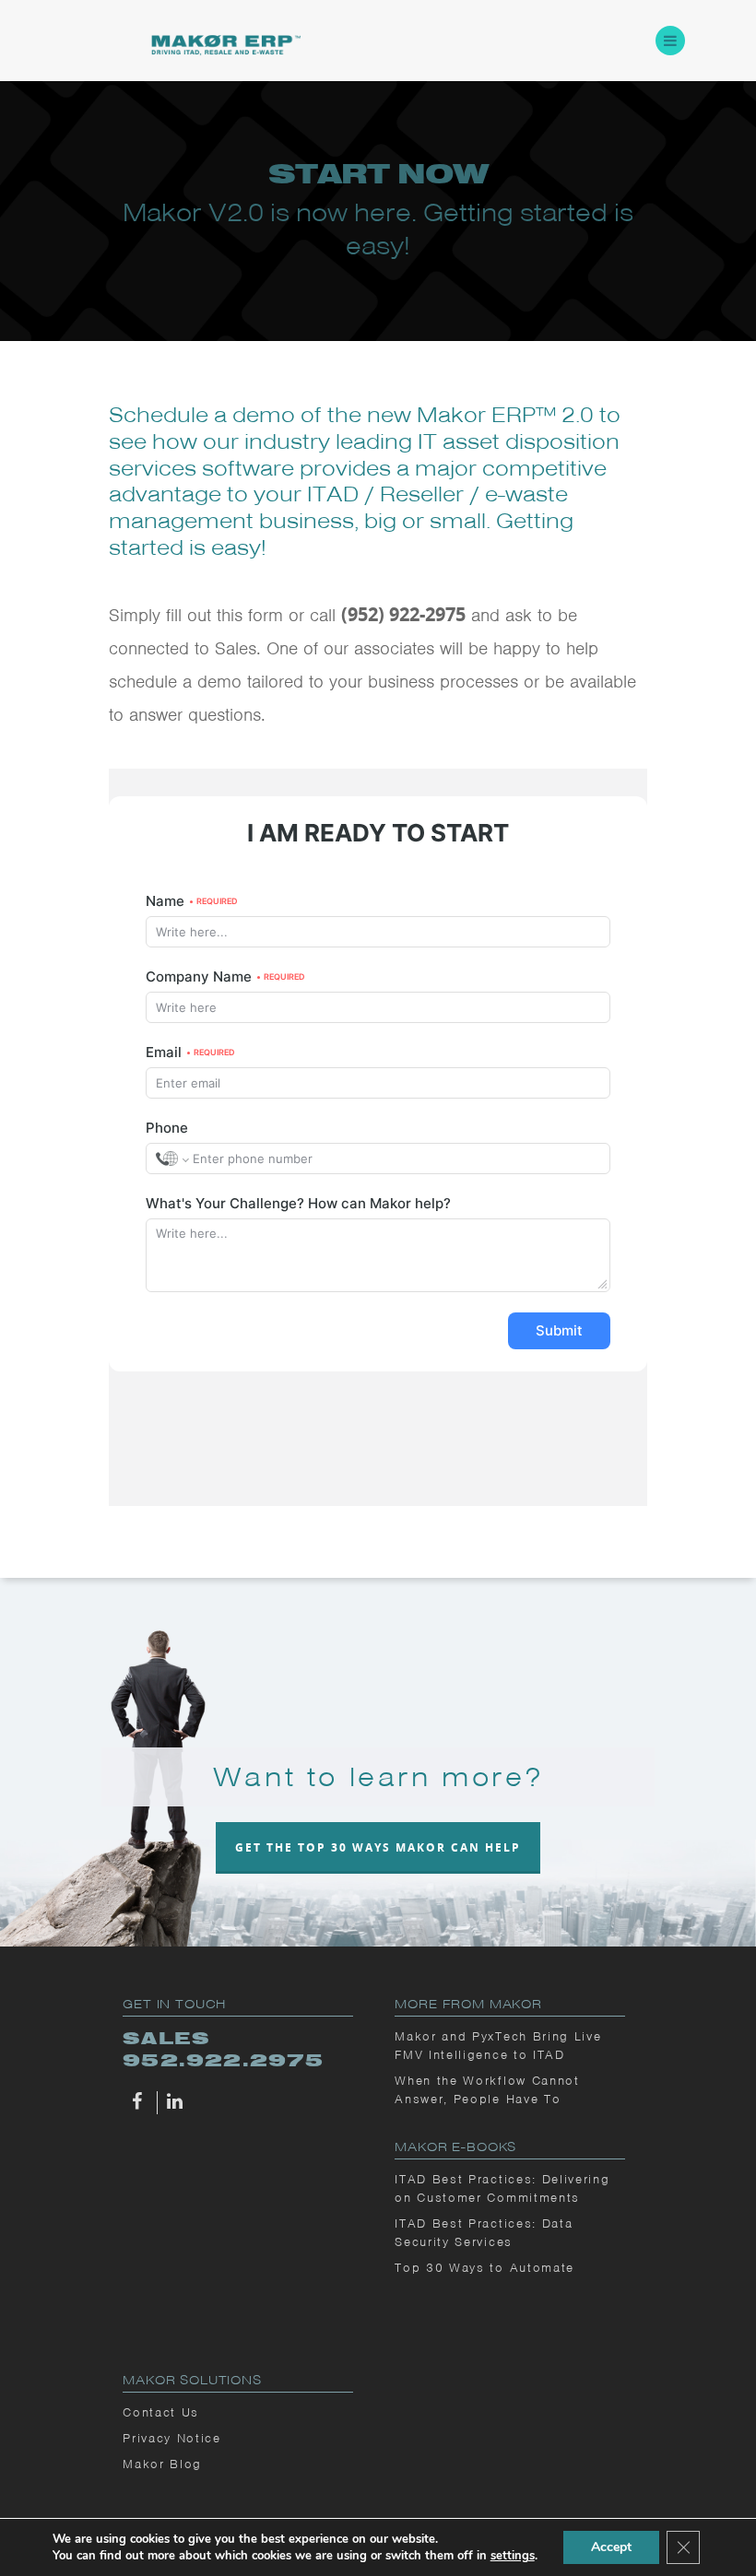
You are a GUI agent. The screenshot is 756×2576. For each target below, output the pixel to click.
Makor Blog (162, 2464)
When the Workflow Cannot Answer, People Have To (487, 2090)
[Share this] (140, 2103)
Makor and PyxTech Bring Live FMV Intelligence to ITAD (498, 2046)
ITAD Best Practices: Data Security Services (484, 2233)
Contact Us (161, 2412)
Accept (611, 2547)
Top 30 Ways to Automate (484, 2268)
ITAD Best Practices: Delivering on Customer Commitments (502, 2188)
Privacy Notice (172, 2438)
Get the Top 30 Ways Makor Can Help (378, 1847)
